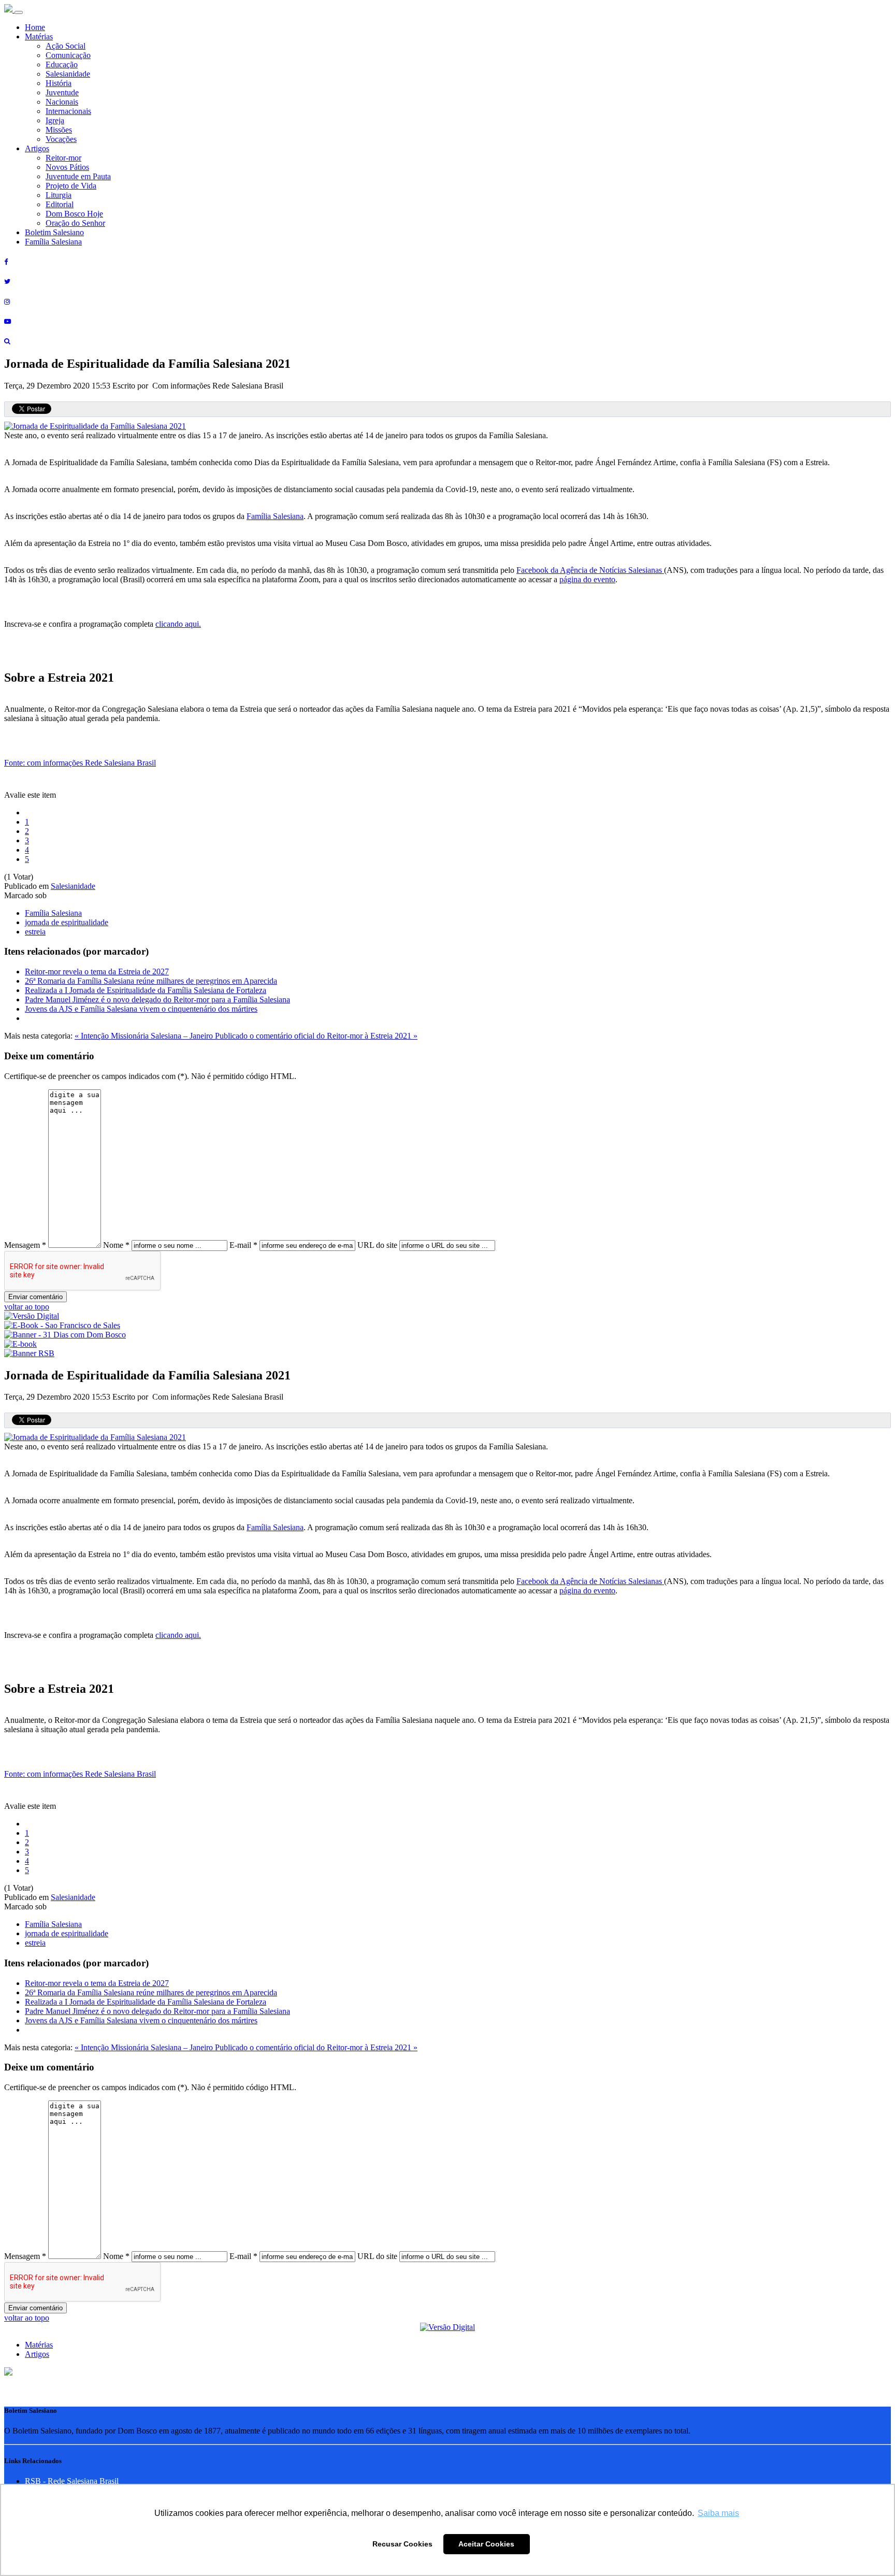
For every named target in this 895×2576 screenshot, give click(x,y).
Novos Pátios (67, 167)
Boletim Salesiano (54, 232)
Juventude (62, 92)
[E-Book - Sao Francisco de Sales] (62, 1325)
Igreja (55, 120)
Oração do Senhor (75, 223)
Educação (62, 64)
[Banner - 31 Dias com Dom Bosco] (65, 1335)
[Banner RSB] (29, 1353)
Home (35, 27)
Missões (59, 130)
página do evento (587, 579)
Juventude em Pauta (78, 176)
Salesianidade (68, 74)
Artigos (37, 148)
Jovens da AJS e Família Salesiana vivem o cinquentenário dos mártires (141, 1009)
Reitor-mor (63, 158)
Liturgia (59, 195)
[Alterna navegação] (19, 12)
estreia (35, 932)
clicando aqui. (178, 624)
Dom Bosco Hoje (74, 214)
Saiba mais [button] (718, 2513)
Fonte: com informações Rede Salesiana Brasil (80, 763)
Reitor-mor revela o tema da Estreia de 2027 (97, 972)
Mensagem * (25, 1245)
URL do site (377, 1245)
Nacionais (62, 102)
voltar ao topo (27, 1307)
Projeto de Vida (71, 186)
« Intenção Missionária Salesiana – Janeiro (145, 1036)
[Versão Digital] (32, 1316)
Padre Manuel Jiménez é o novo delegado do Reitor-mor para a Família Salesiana (157, 999)
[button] (8, 2373)
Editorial (60, 204)
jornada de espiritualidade (67, 922)
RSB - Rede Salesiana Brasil (72, 2481)
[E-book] (20, 1344)
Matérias (39, 37)
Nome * (116, 1245)
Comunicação (68, 55)
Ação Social (66, 46)
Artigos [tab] (37, 2354)
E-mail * (243, 1245)
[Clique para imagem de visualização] (95, 426)
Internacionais (68, 111)
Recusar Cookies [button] (402, 2544)
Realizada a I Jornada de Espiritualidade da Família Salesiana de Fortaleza (146, 990)
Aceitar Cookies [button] (486, 2544)
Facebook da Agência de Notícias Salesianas (590, 570)
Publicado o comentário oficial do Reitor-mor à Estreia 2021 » (316, 1036)
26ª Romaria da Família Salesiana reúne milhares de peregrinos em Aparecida (151, 981)
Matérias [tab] (39, 2345)
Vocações (61, 139)
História (59, 83)
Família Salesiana (53, 242)
